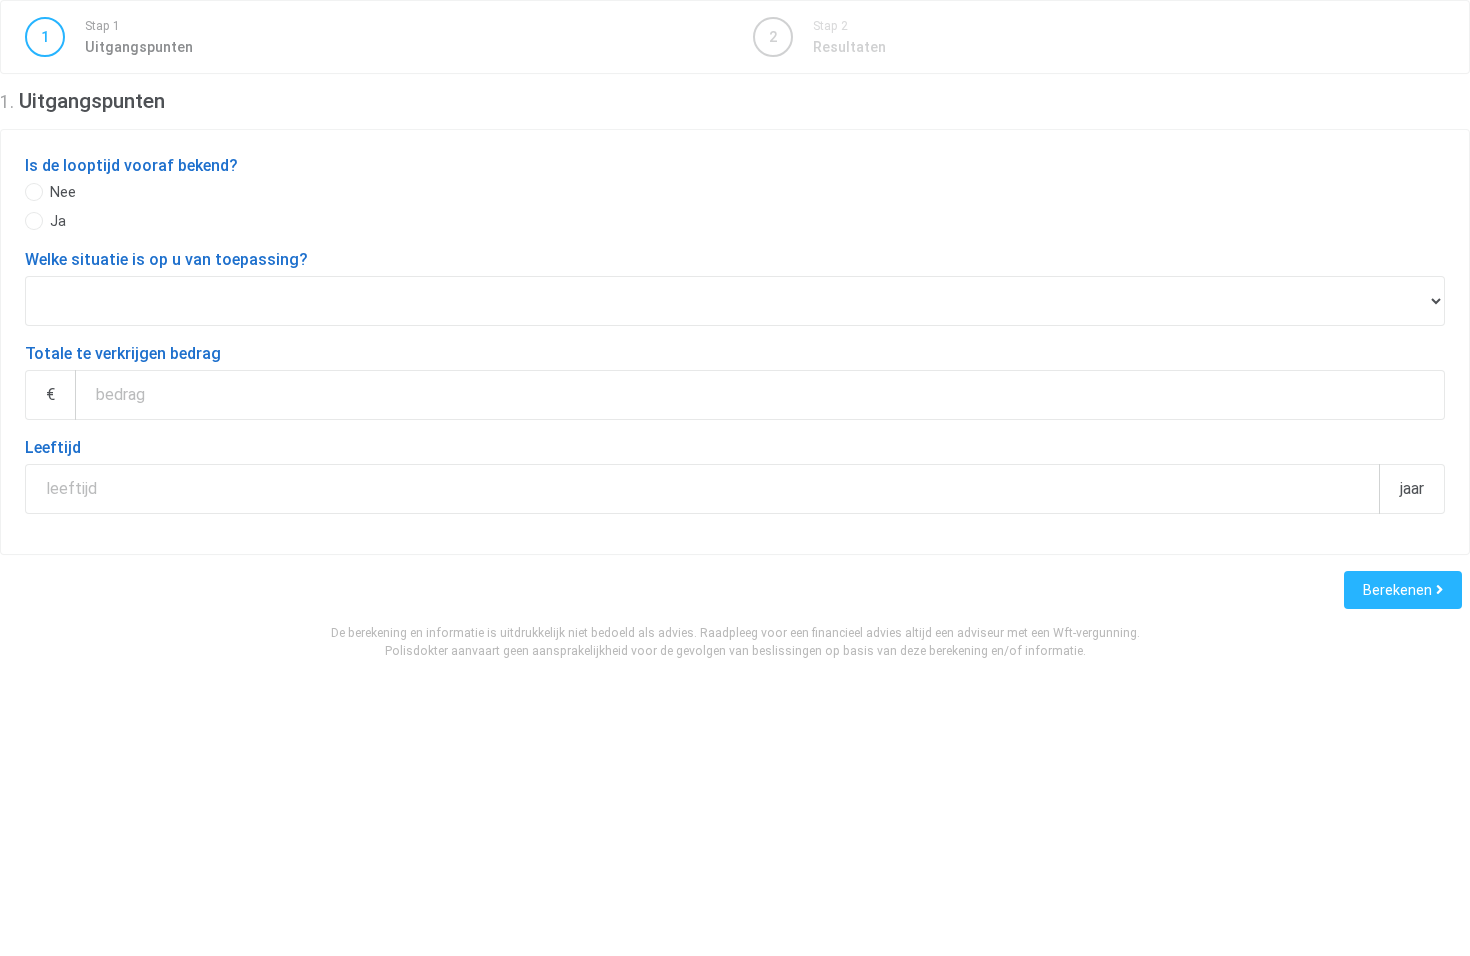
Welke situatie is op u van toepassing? (166, 259)
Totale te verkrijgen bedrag (123, 353)
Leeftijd (53, 447)
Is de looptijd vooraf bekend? (131, 165)
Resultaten (827, 37)
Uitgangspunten (117, 37)
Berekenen (1399, 590)
